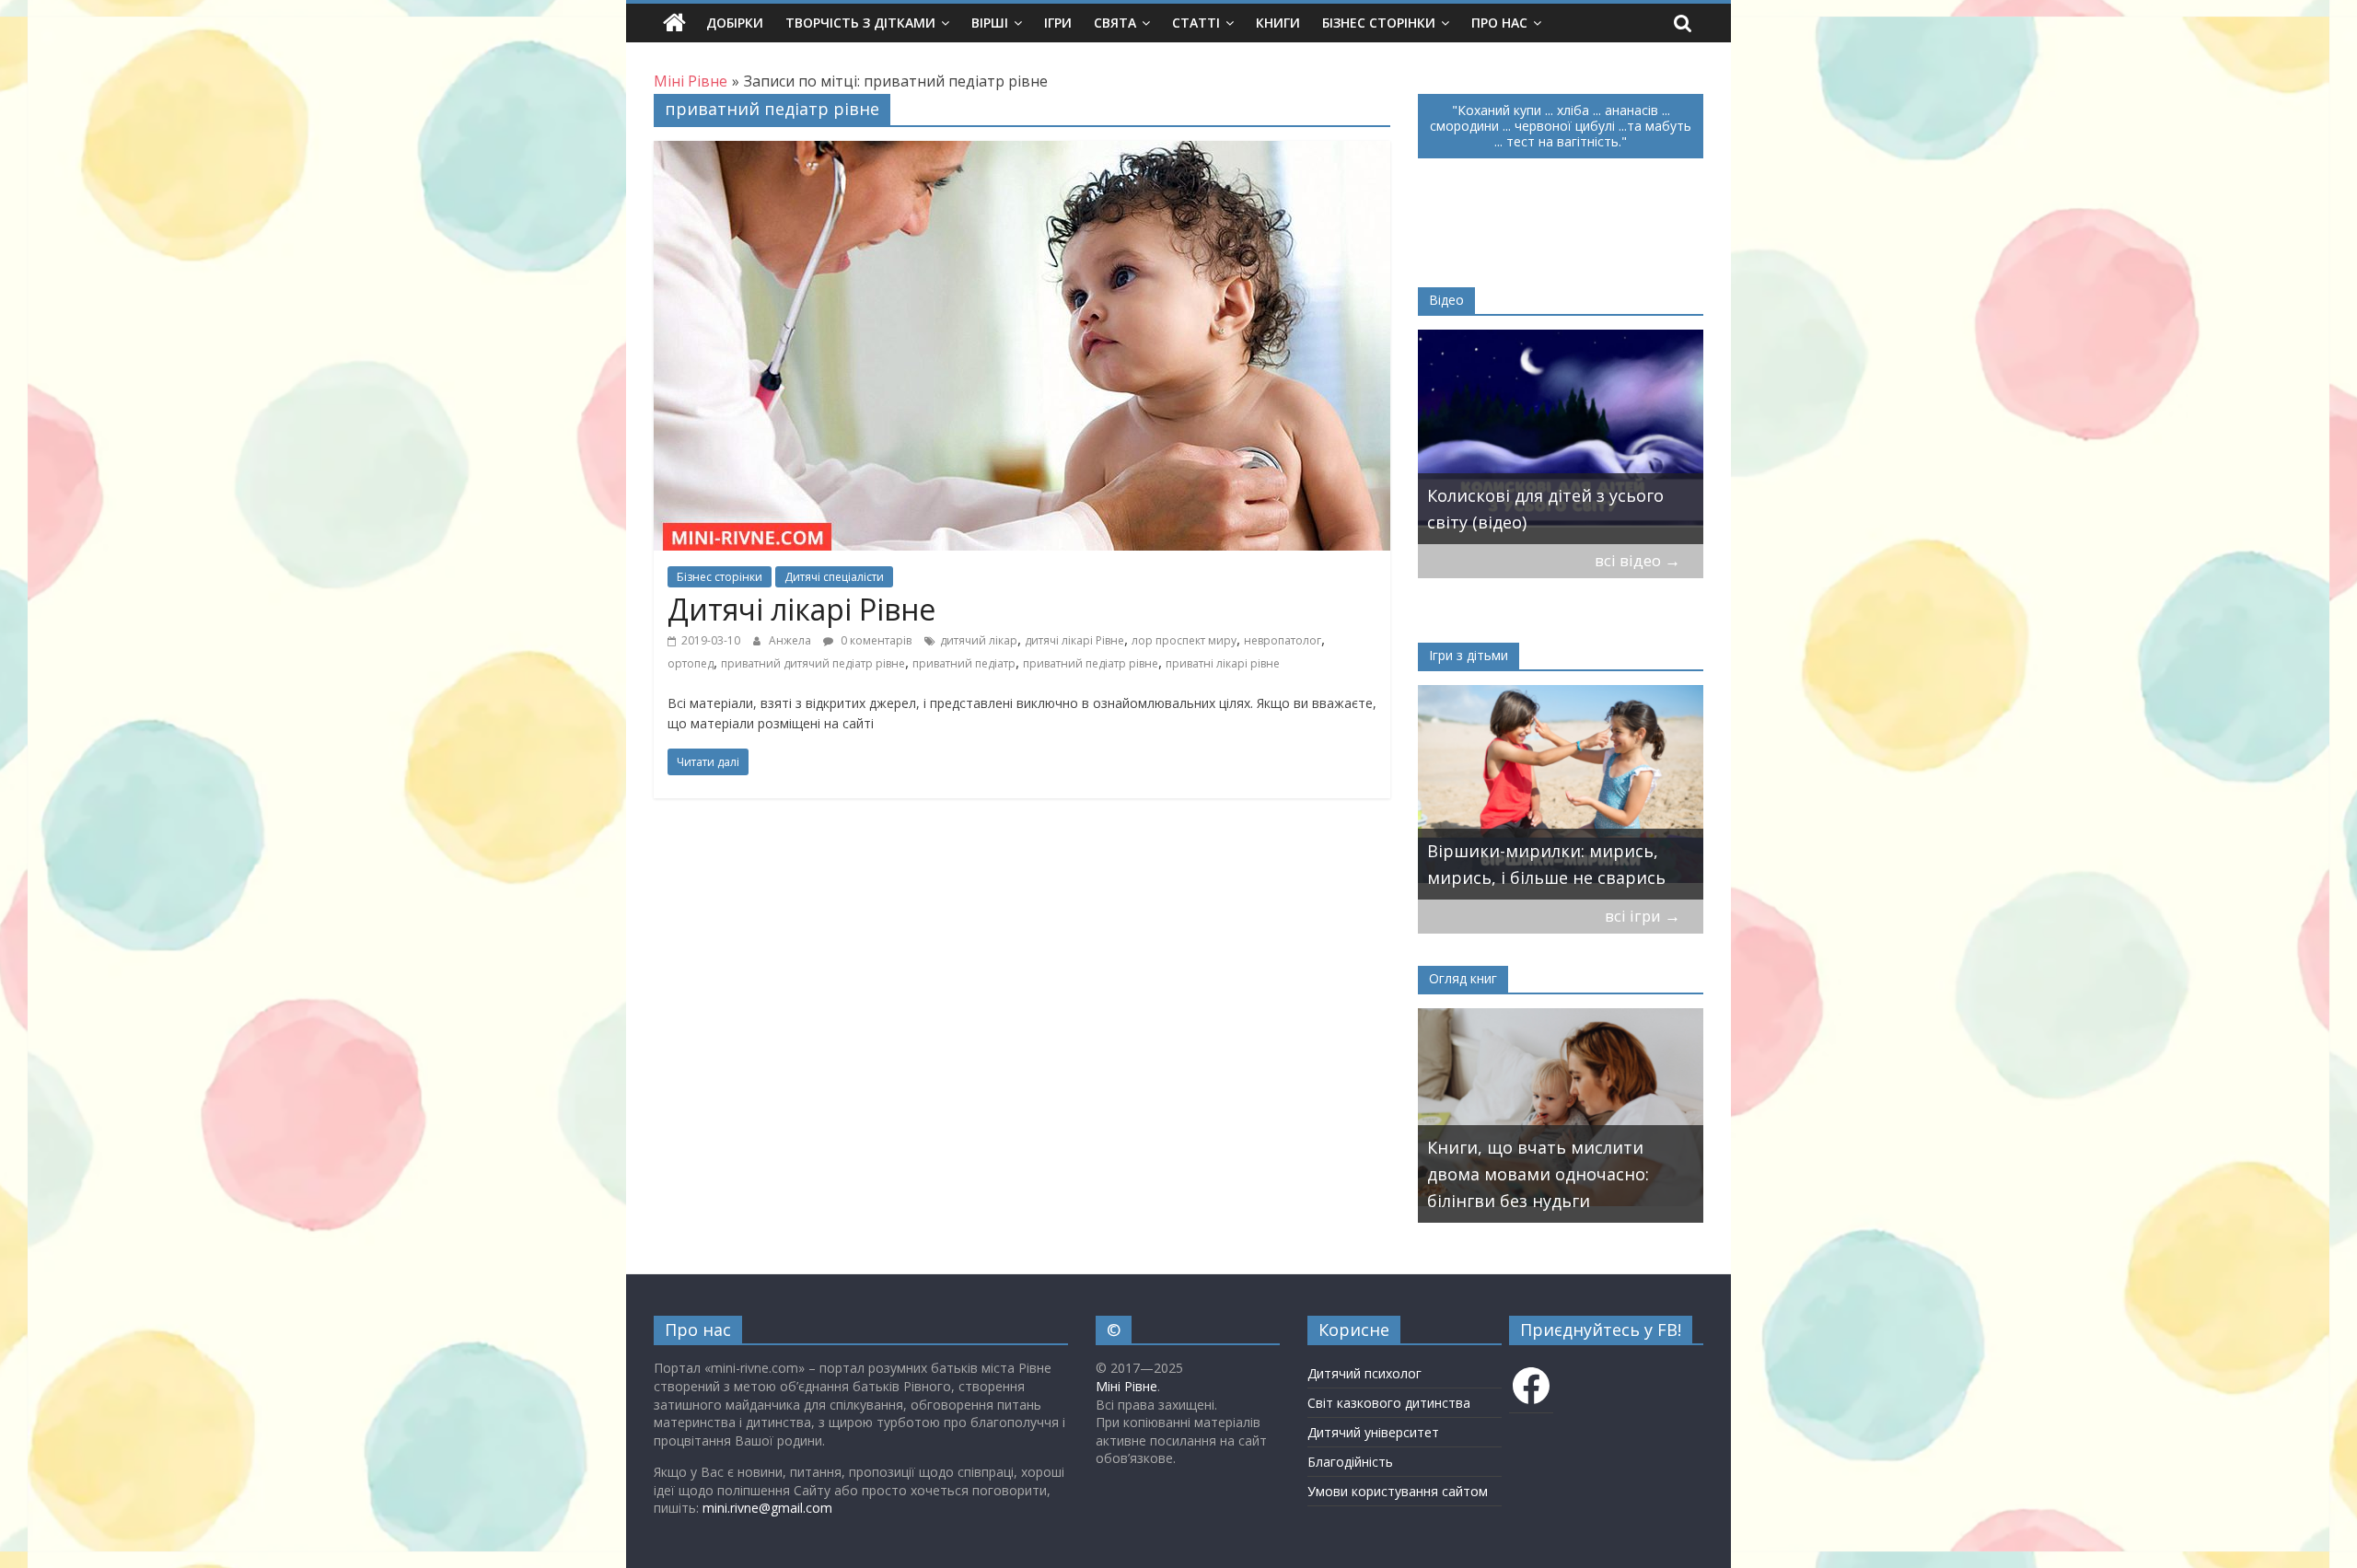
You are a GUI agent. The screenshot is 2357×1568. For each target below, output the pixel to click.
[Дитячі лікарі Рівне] (1022, 152)
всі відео (1637, 560)
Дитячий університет (1373, 1432)
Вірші (990, 23)
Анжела (791, 640)
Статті (1196, 23)
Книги (1278, 23)
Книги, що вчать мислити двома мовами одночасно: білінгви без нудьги (1538, 1174)
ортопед (691, 663)
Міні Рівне (1126, 1386)
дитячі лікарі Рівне (1074, 640)
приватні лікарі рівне (1223, 663)
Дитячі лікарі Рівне (801, 609)
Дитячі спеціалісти (834, 577)
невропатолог (1283, 640)
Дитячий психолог (1364, 1373)
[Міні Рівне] (674, 23)
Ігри (1058, 23)
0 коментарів (875, 640)
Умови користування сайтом (1398, 1491)
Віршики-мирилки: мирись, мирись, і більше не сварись (1546, 864)
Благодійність (1350, 1462)
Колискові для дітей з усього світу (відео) (1545, 509)
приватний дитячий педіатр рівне (813, 663)
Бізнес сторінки (1379, 23)
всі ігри (1643, 916)
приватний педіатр (964, 663)
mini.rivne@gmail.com (767, 1508)
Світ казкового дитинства (1389, 1403)
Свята (1115, 23)
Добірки (735, 23)
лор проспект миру (1184, 640)
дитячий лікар (979, 640)
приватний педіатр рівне (1091, 663)
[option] (1561, 437)
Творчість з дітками (860, 23)
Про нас (1499, 23)
